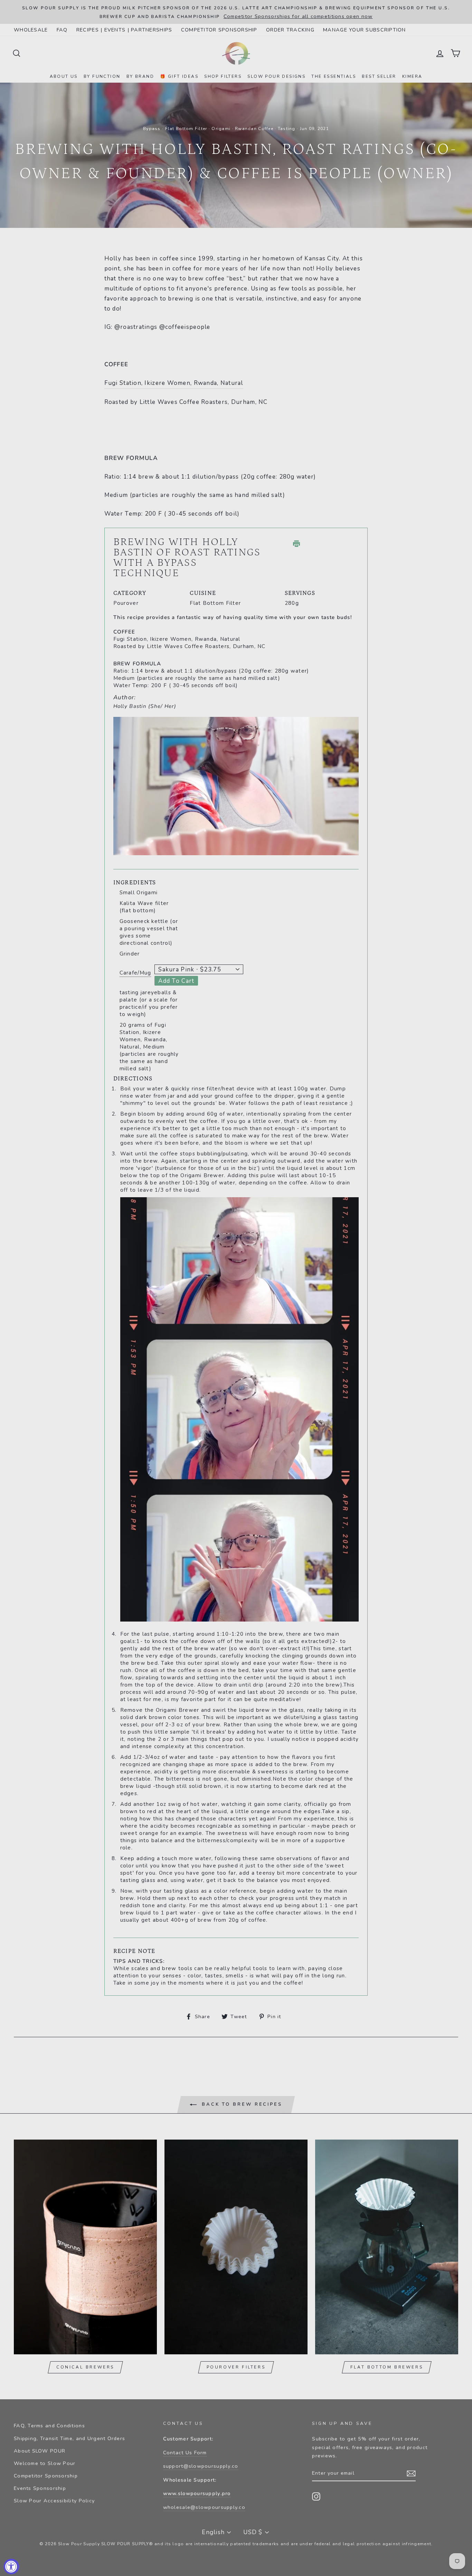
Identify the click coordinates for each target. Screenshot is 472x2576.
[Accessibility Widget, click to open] (11, 2566)
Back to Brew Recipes (241, 2105)
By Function (102, 76)
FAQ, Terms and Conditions (49, 2426)
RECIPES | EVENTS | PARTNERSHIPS (124, 30)
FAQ (62, 30)
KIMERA (412, 76)
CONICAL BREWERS (85, 2367)
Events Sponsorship (40, 2488)
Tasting (287, 129)
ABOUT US (64, 76)
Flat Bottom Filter (186, 129)
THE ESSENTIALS (334, 76)
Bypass (152, 129)
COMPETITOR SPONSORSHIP (219, 30)
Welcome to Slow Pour (45, 2463)
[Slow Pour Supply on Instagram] (316, 2496)
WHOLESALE (31, 30)
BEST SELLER (379, 76)
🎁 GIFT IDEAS (179, 76)
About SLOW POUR (40, 2451)
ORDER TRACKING (290, 30)
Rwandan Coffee (254, 129)
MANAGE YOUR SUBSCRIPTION (365, 30)
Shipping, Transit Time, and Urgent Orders (69, 2438)
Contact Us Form (185, 2453)
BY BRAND (140, 76)
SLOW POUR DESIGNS (276, 76)
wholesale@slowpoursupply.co (204, 2507)
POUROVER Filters (236, 2367)
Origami (221, 129)
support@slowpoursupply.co (201, 2466)
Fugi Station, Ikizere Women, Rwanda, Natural (174, 383)
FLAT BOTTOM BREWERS (387, 2367)
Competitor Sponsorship (46, 2476)
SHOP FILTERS (223, 76)
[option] (236, 12)
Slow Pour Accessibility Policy (54, 2501)
